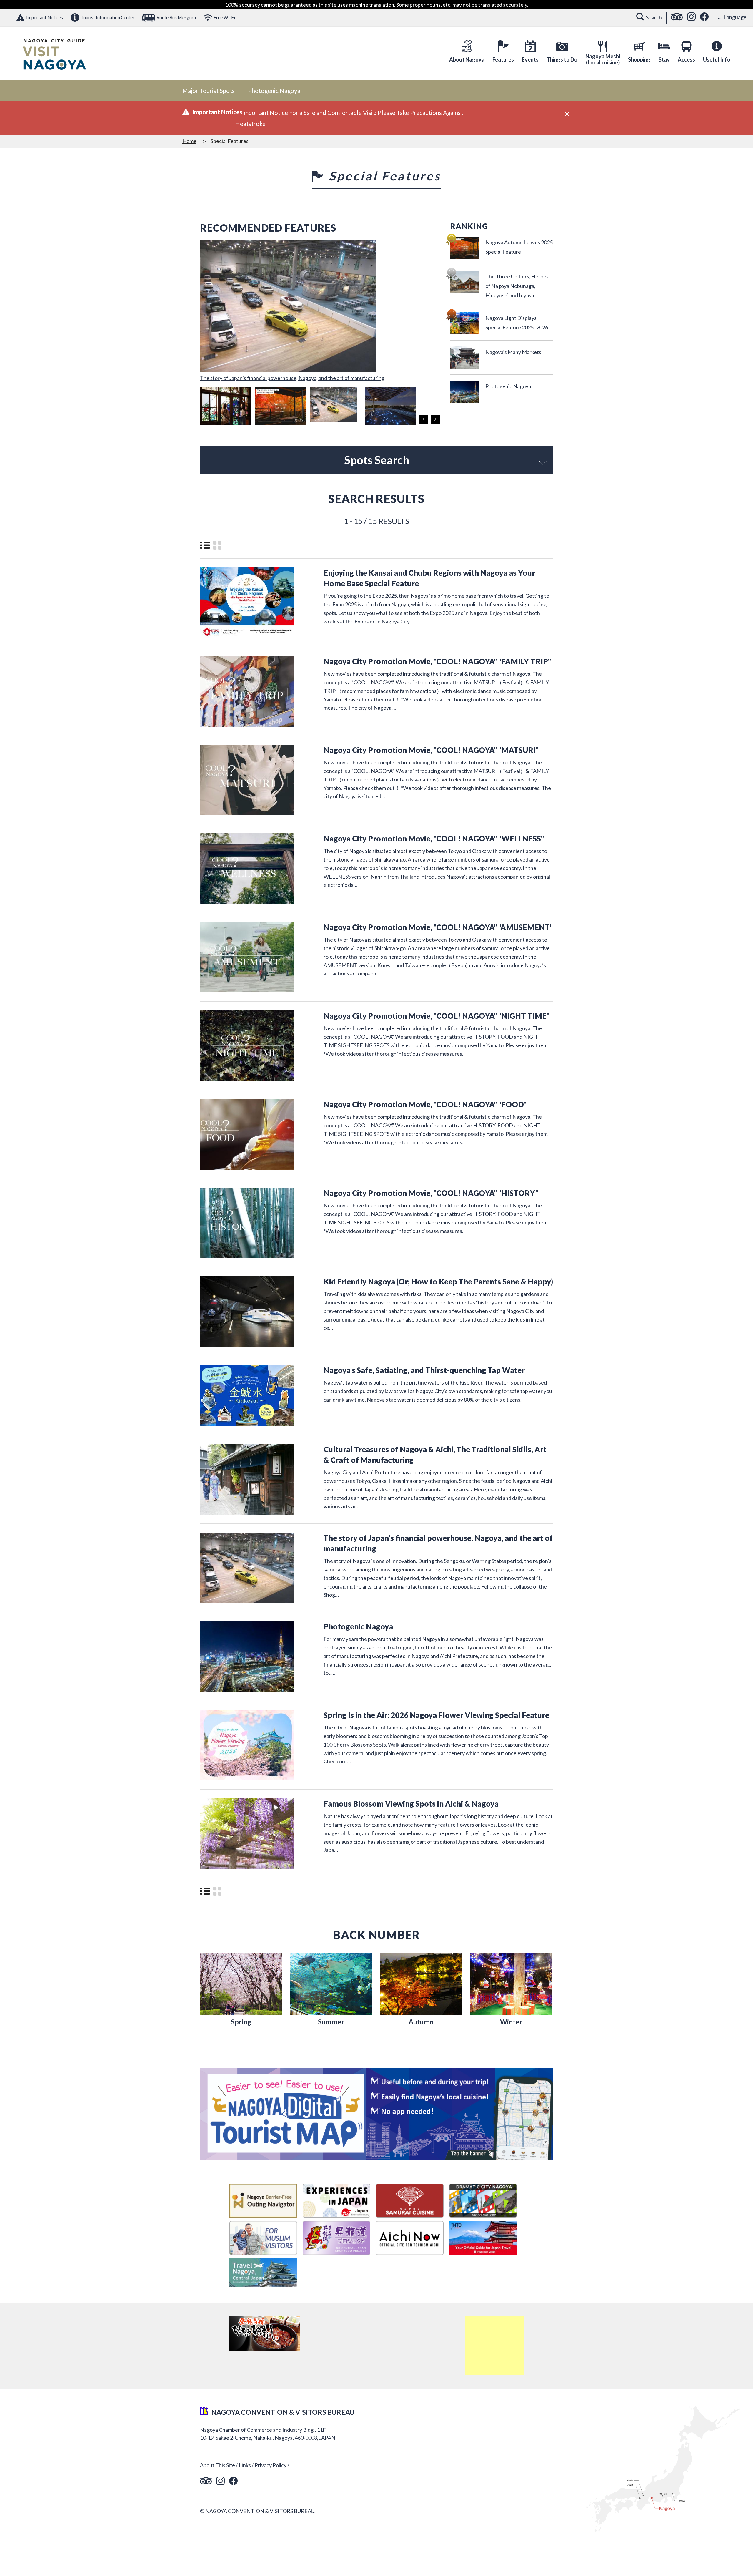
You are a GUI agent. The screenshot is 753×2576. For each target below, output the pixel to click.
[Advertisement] (494, 2345)
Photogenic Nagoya (274, 91)
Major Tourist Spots (209, 91)
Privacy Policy (271, 2465)
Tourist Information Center (108, 17)
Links (245, 2465)
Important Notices (45, 17)
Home (189, 141)
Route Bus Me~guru (176, 17)
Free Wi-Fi (224, 17)
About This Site (218, 2465)
